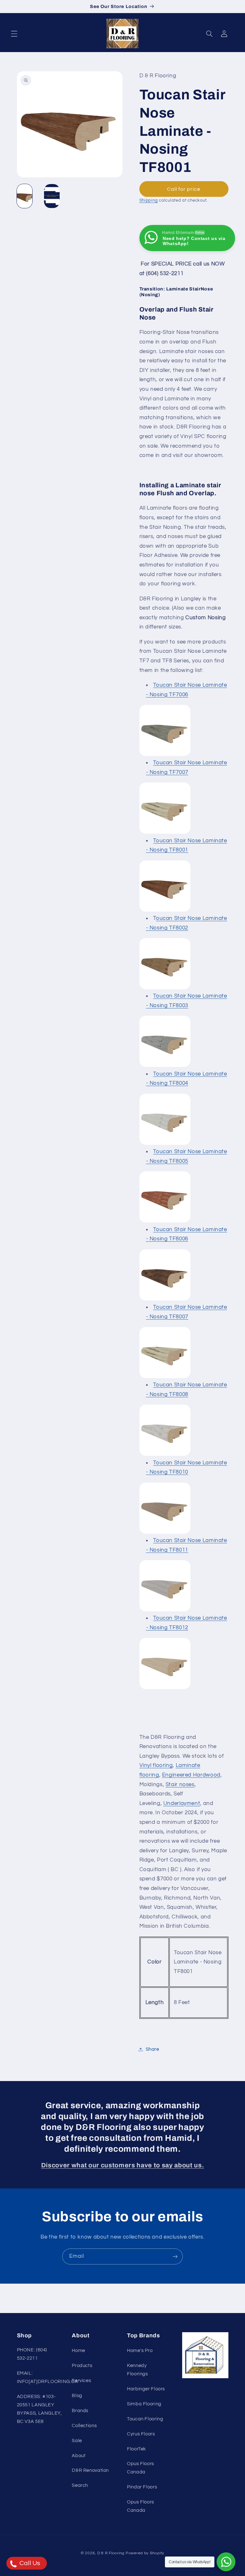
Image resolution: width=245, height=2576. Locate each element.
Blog (77, 2396)
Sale (77, 2441)
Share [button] (152, 2049)
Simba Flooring (144, 2404)
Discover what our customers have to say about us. (122, 2165)
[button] (14, 34)
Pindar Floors (142, 2487)
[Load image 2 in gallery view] (52, 196)
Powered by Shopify (145, 2553)
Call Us (29, 2563)
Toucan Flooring (145, 2419)
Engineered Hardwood (191, 1775)
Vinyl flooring (156, 1765)
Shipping (149, 201)
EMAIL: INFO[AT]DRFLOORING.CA (48, 2377)
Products (82, 2366)
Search (80, 2485)
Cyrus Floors (141, 2434)
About (79, 2456)
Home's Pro (140, 2351)
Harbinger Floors (146, 2389)
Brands (80, 2411)
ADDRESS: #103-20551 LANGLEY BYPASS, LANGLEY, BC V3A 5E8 (39, 2409)
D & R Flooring (111, 2553)
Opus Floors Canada (141, 2468)
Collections (84, 2426)
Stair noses (180, 1785)
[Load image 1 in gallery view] (25, 196)
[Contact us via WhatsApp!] (226, 2562)
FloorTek (137, 2449)
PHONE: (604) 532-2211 (32, 2354)
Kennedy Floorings (137, 2370)
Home (78, 2351)
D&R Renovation (90, 2470)
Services (81, 2381)
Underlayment (182, 1803)
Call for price (184, 189)
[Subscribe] (175, 2256)
